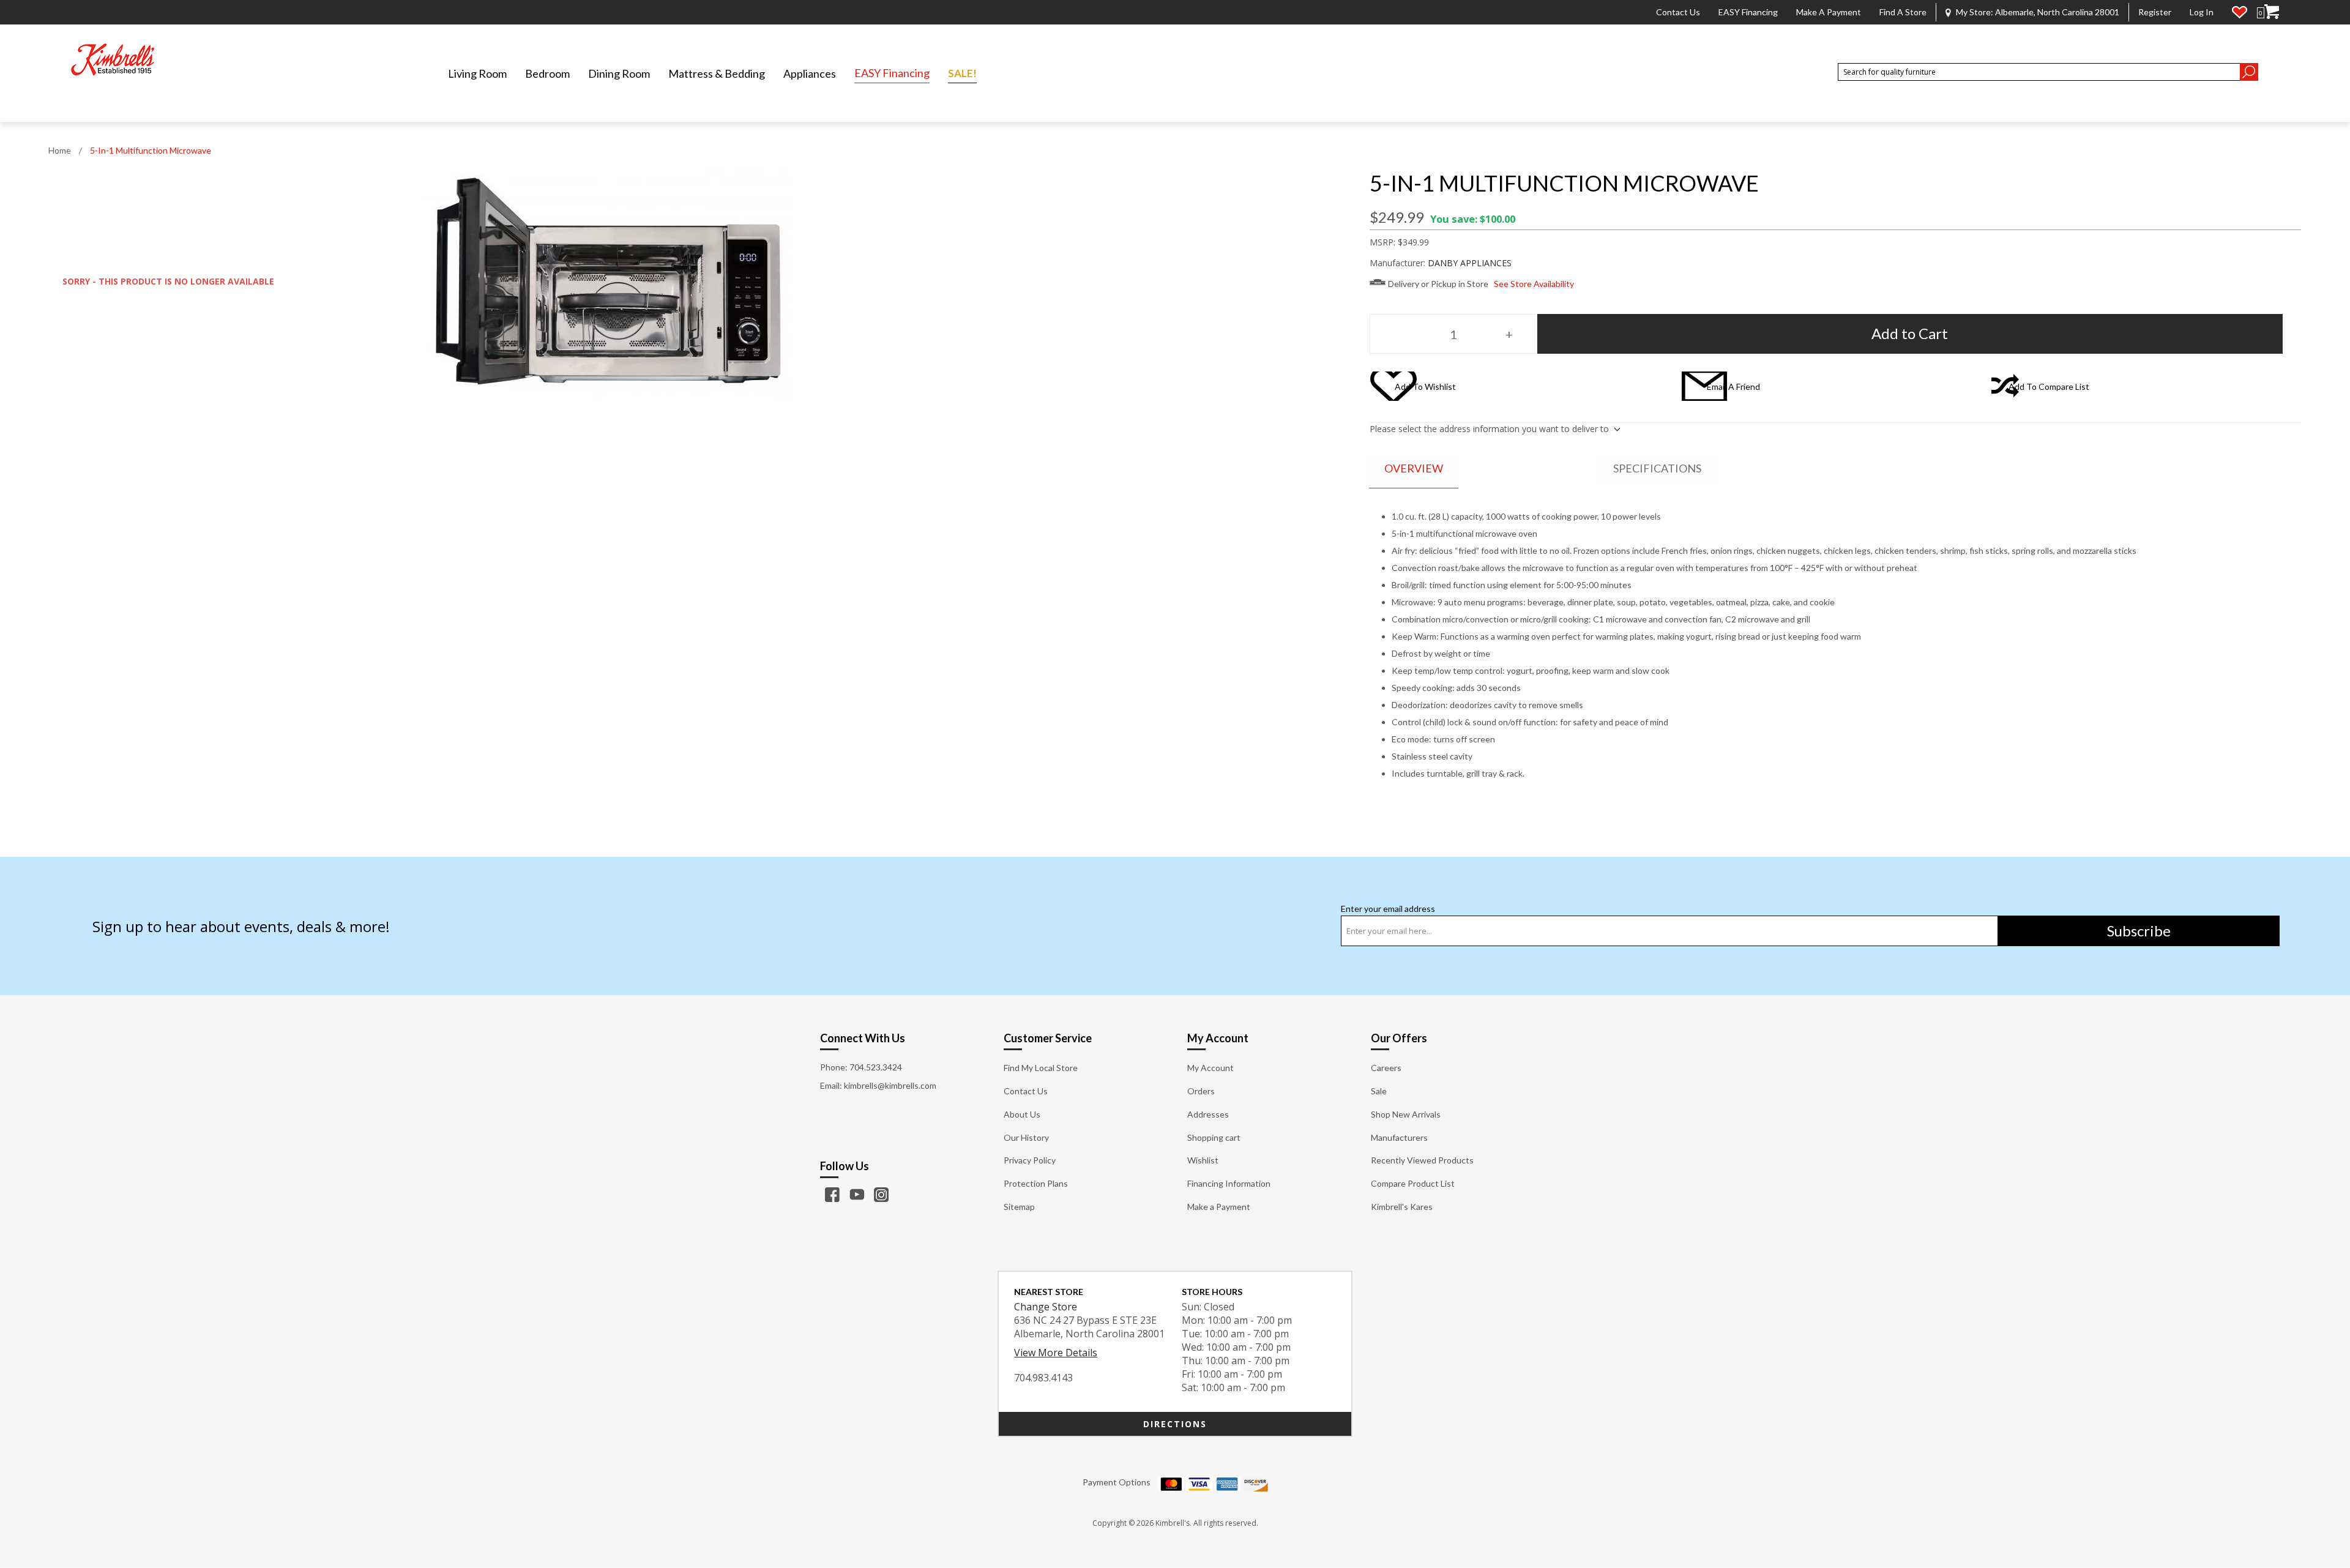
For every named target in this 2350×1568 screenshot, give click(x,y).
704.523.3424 (876, 1067)
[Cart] (2272, 12)
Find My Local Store (1041, 1068)
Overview (1414, 468)
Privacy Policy (1030, 1160)
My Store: (2038, 12)
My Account (1210, 1068)
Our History (1026, 1137)
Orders (1201, 1091)
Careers (1386, 1068)
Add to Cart (1910, 333)
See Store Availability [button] (1534, 284)
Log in (2202, 12)
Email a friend (1733, 386)
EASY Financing (1748, 12)
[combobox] (2039, 72)
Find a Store (1903, 12)
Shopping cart (1214, 1137)
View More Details (1056, 1353)
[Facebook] (832, 1195)
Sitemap (1019, 1207)
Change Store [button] (1046, 1307)
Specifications (1657, 468)
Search (2249, 72)
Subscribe (2139, 931)
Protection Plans (1036, 1183)
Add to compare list (2049, 386)
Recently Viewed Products (1422, 1160)
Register (2155, 12)
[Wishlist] (2240, 12)
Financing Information (1229, 1183)
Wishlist (1203, 1160)
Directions (1175, 1424)
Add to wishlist (1425, 386)
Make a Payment (1829, 12)
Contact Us (1678, 12)
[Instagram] (881, 1195)
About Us (1022, 1114)
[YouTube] (857, 1195)
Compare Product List (1413, 1183)
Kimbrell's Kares (1402, 1207)
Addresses (1208, 1114)
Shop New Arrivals (1406, 1114)
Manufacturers (1399, 1137)
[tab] (1414, 469)
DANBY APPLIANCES (1470, 263)
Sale (1379, 1091)
